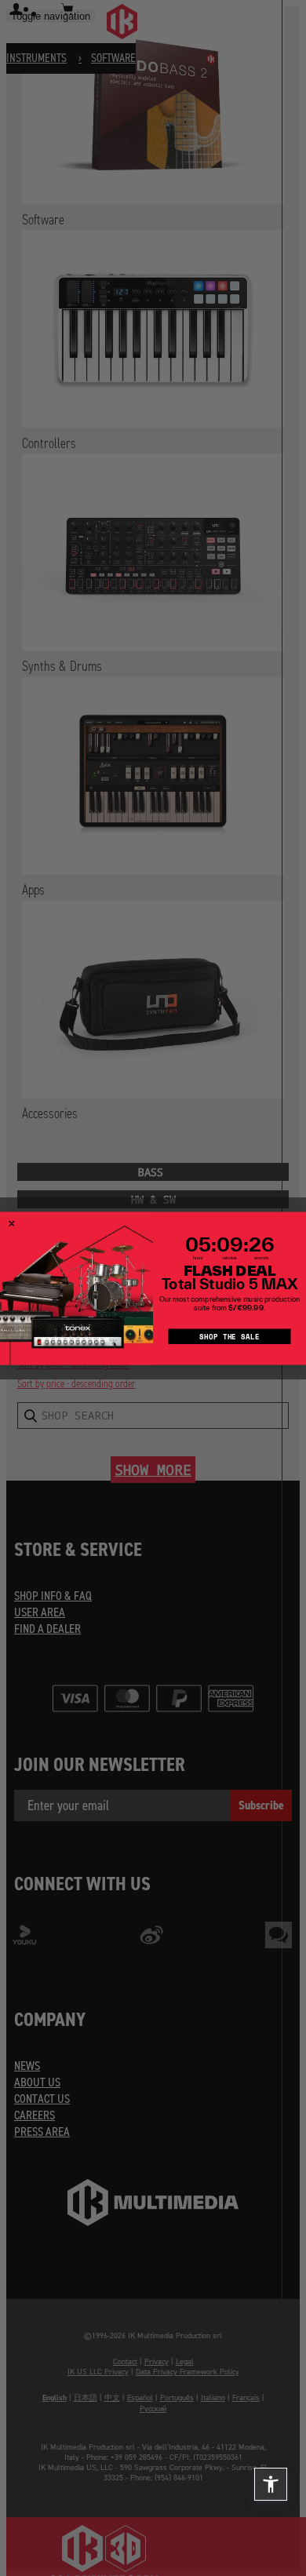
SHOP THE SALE (229, 1336)
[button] (271, 2484)
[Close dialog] (12, 1223)
